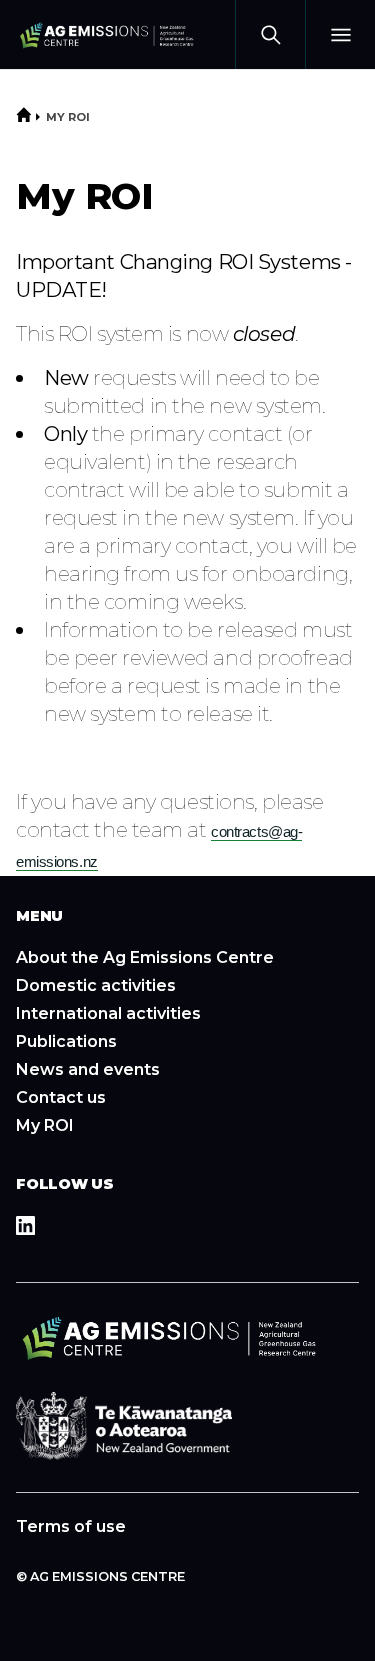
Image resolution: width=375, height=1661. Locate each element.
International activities (108, 1013)
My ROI (68, 117)
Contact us (61, 1097)
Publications (66, 1041)
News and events (88, 1069)
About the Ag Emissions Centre (145, 957)
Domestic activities (96, 985)
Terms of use (71, 1526)
